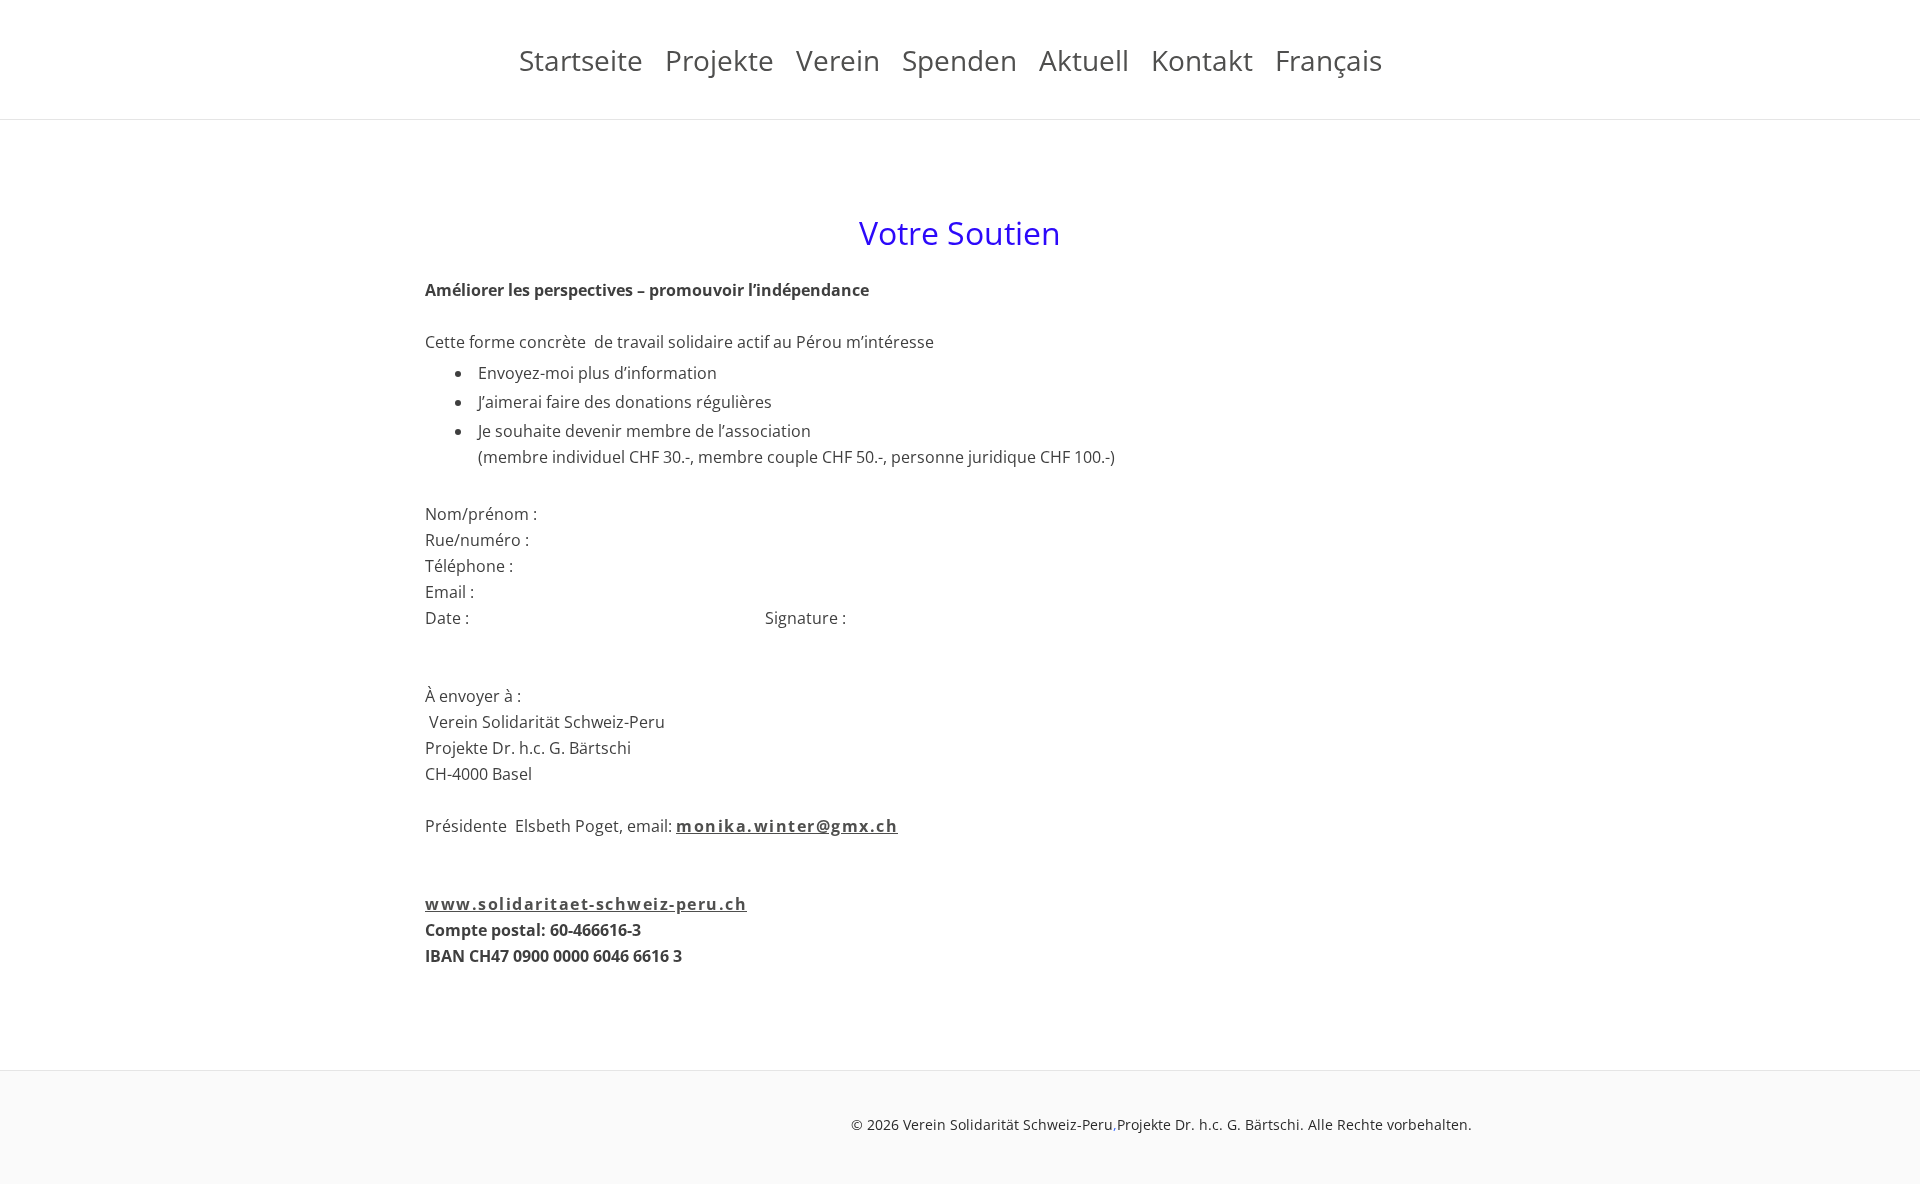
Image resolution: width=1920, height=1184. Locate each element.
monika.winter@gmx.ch (787, 826)
